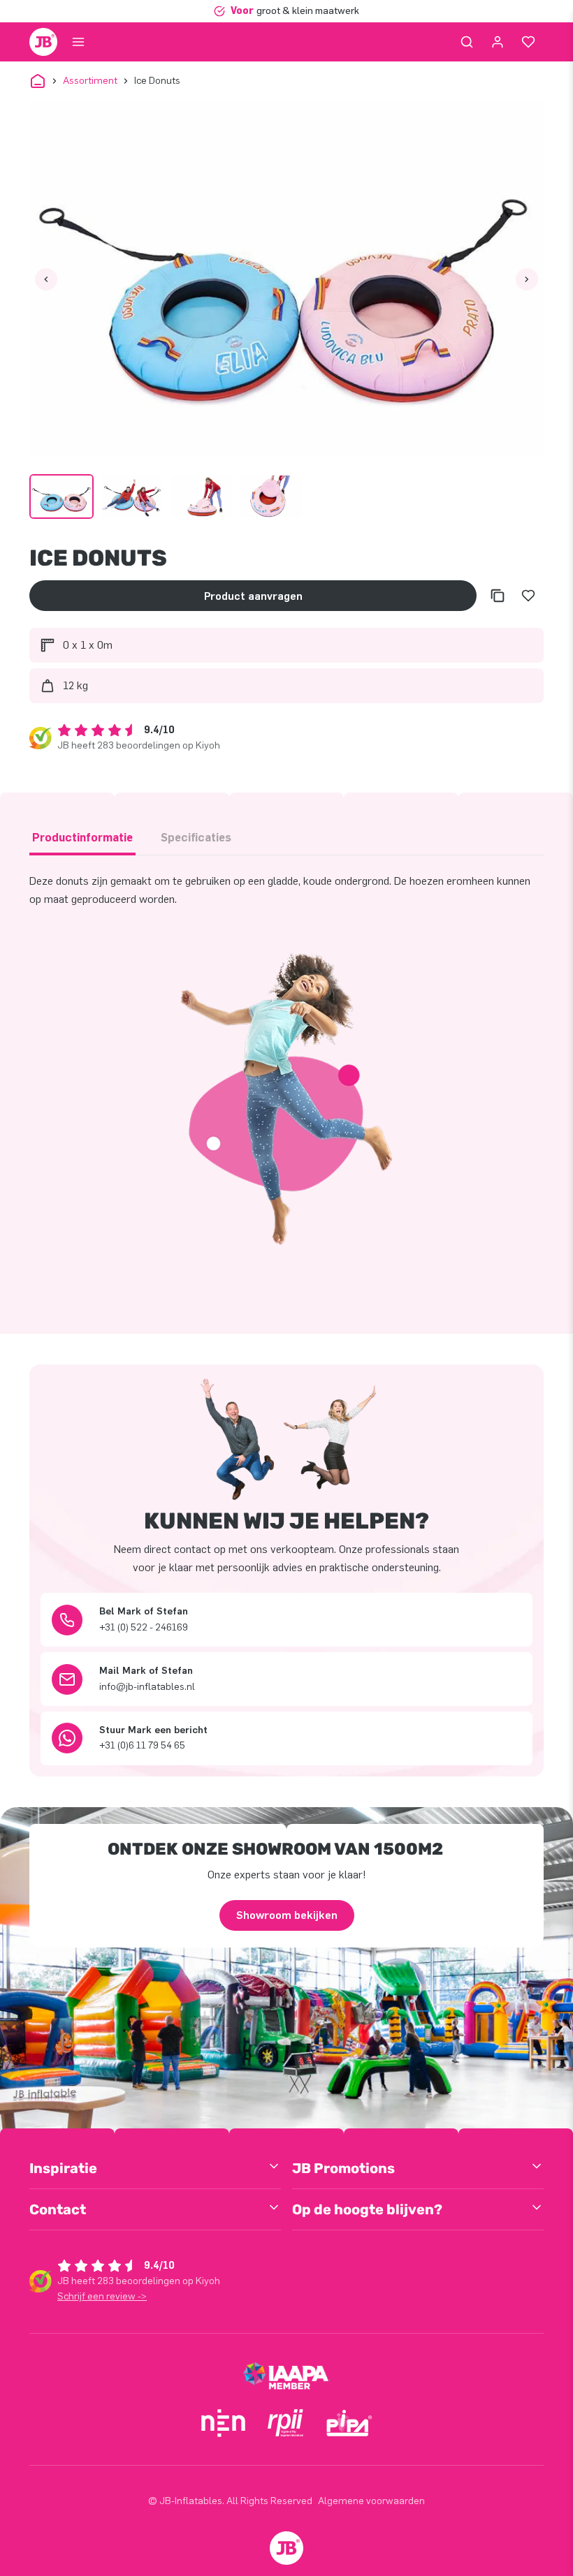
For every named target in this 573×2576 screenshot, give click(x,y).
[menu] (78, 42)
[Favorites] (528, 42)
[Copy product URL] (498, 596)
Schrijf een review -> (102, 2296)
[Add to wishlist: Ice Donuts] (528, 596)
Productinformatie (82, 838)
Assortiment (90, 81)
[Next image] (527, 279)
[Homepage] (43, 42)
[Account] (498, 42)
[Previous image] (46, 279)
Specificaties (196, 838)
